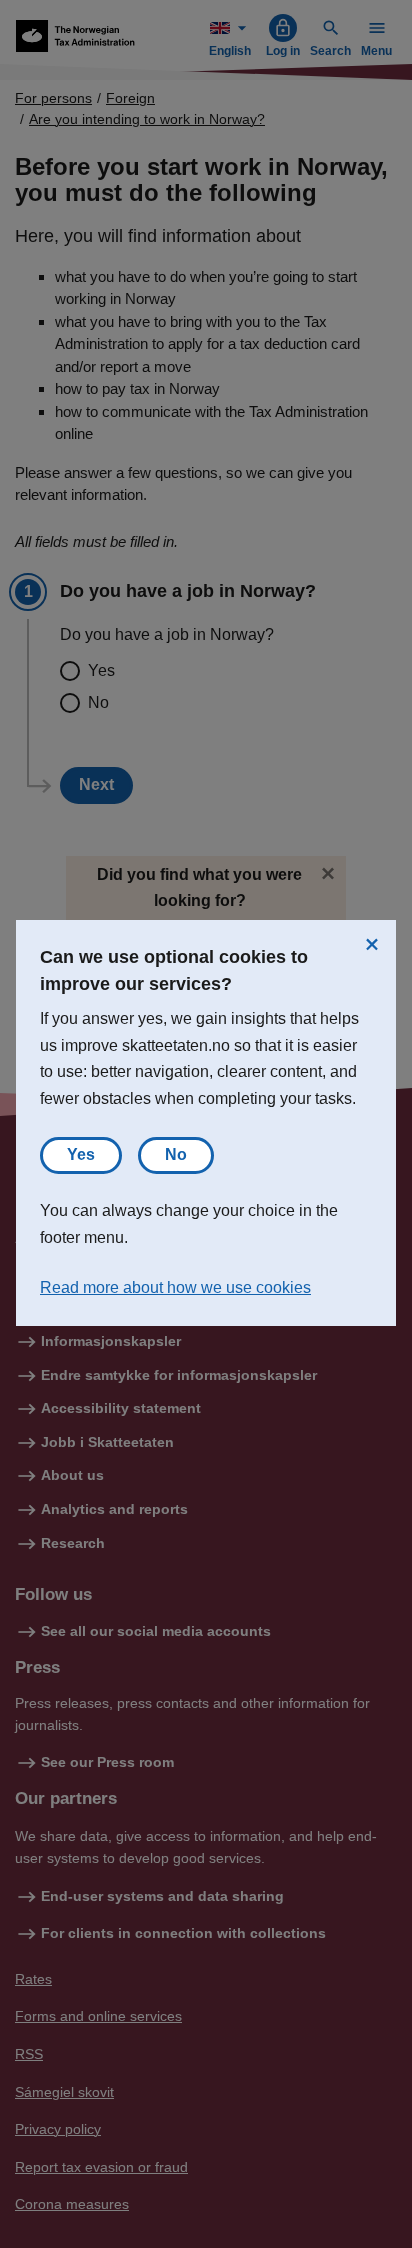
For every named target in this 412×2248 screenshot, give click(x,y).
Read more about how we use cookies (175, 1287)
